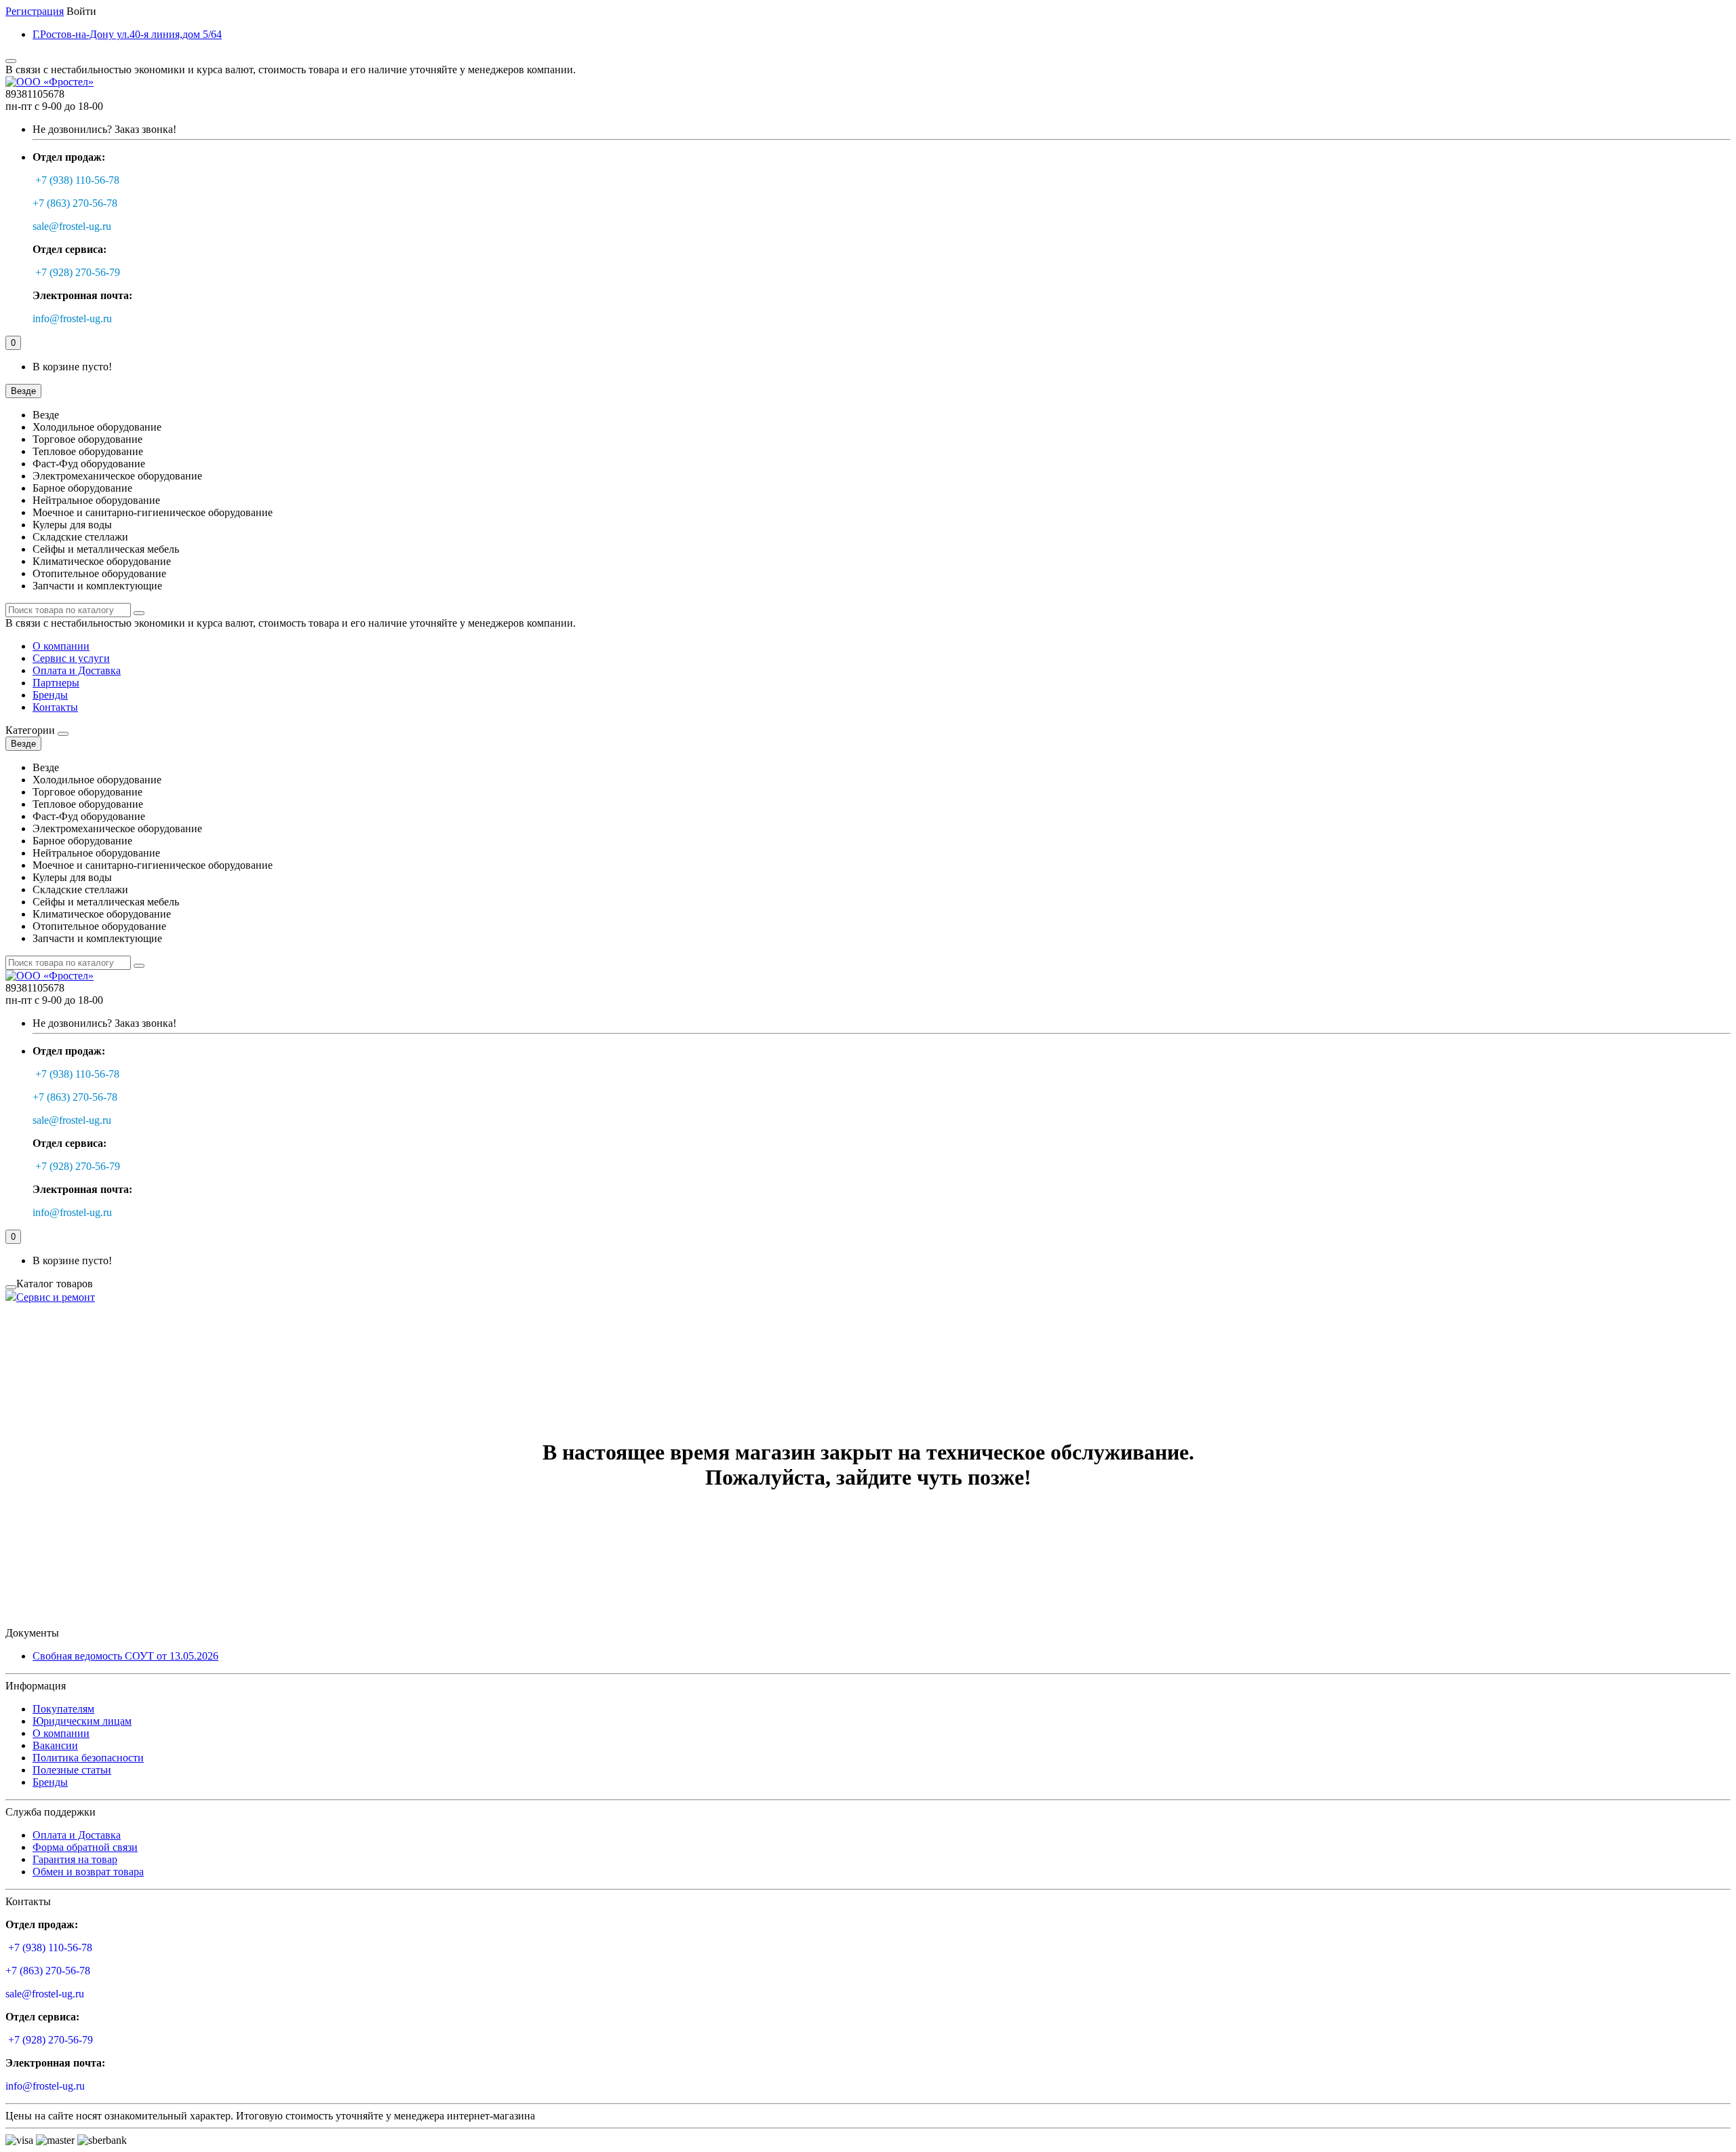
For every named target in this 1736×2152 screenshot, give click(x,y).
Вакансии (55, 1745)
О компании (61, 646)
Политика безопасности (88, 1758)
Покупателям (63, 1709)
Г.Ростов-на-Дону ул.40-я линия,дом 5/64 (127, 34)
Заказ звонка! (104, 129)
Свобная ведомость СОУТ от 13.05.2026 (125, 1656)
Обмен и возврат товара (88, 1872)
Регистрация (35, 11)
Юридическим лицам (82, 1721)
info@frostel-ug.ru (72, 318)
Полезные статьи (72, 1770)
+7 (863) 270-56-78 (75, 203)
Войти (81, 11)
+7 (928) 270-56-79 (78, 272)
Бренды (50, 695)
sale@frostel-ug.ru (72, 226)
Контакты (55, 707)
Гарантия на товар (75, 1859)
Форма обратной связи (85, 1847)
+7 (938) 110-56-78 (77, 180)
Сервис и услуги (71, 658)
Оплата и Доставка (77, 670)
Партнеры (56, 683)
